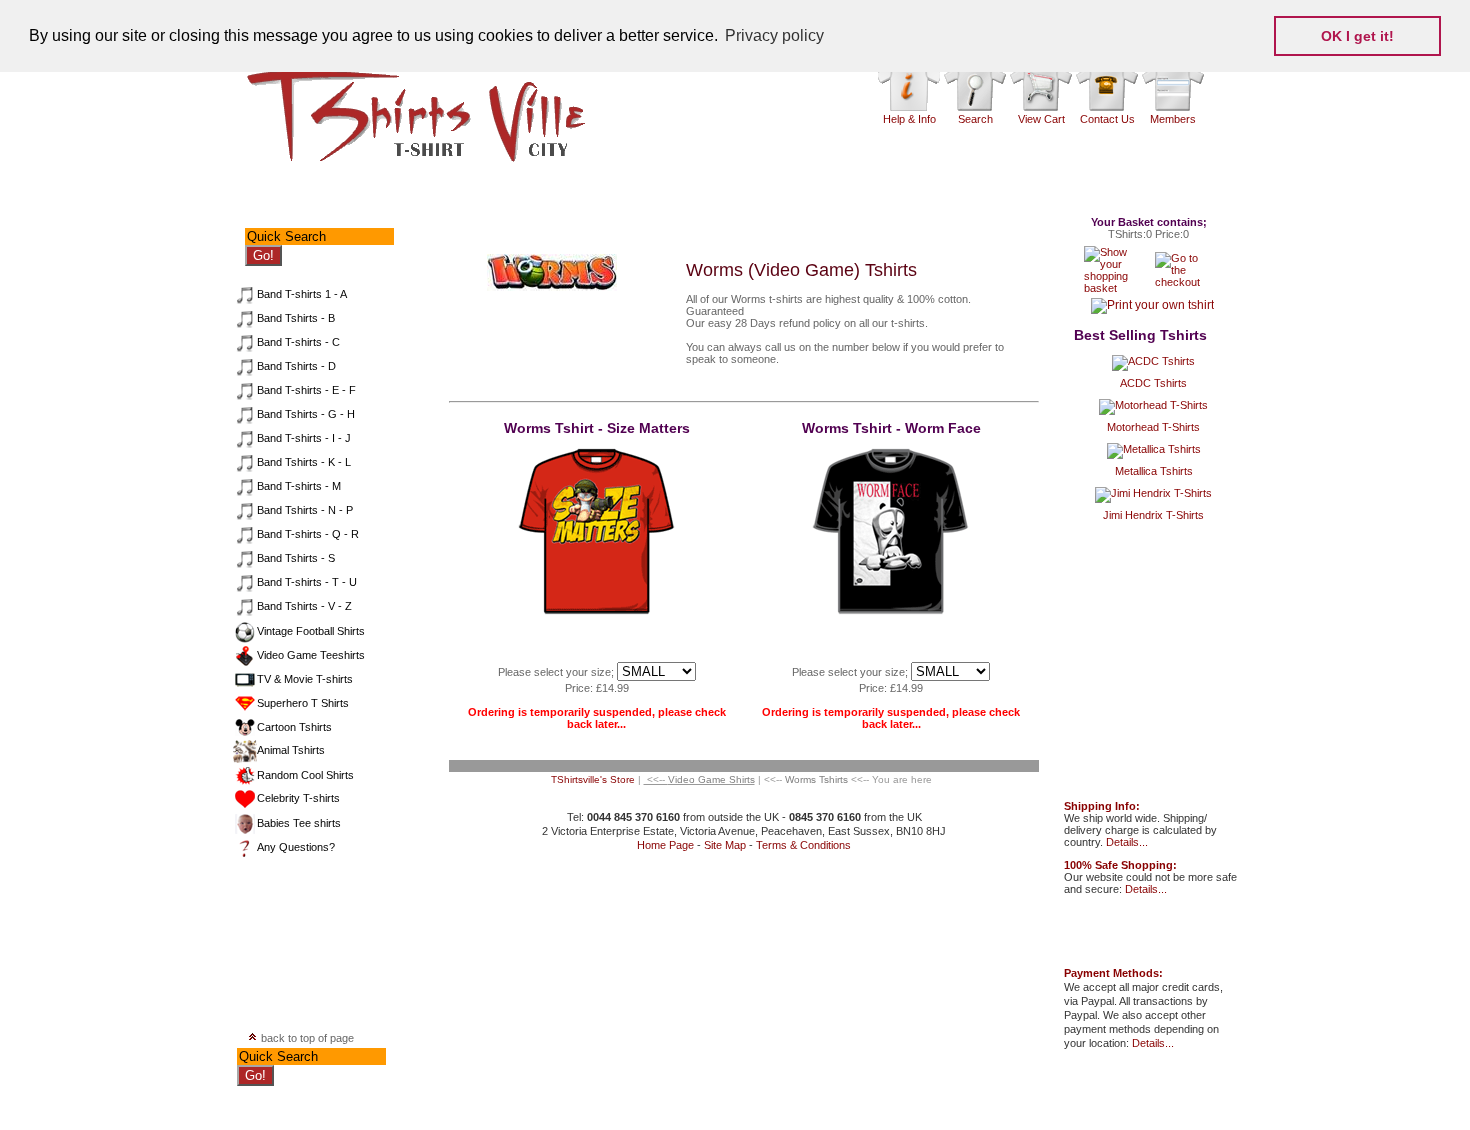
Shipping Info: (1102, 806)
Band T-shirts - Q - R (308, 534)
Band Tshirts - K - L (304, 462)
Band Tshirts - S (296, 558)
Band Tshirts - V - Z (304, 606)
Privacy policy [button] (774, 35)
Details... (1127, 842)
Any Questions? (296, 847)
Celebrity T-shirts (298, 798)
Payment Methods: (1113, 973)
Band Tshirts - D (296, 366)
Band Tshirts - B (296, 318)
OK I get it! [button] (1357, 36)
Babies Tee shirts (299, 823)
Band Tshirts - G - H (306, 414)
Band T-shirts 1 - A (302, 294)
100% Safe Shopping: (1120, 865)
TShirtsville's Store (593, 779)
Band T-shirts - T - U (307, 582)
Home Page (665, 845)
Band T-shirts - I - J (304, 438)
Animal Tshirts (291, 750)
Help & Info (909, 119)
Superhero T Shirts (303, 703)
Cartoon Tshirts (294, 727)
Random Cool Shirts (305, 775)
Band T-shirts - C (298, 342)
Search (975, 119)
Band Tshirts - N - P (305, 510)
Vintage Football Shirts (311, 631)
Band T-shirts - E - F (306, 390)
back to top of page (306, 1038)
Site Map (725, 845)
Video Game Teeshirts (311, 655)
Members (1173, 119)
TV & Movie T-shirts (305, 679)
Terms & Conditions (803, 845)
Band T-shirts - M (299, 486)
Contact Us (1107, 119)
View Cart (1041, 119)
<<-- (699, 779)
